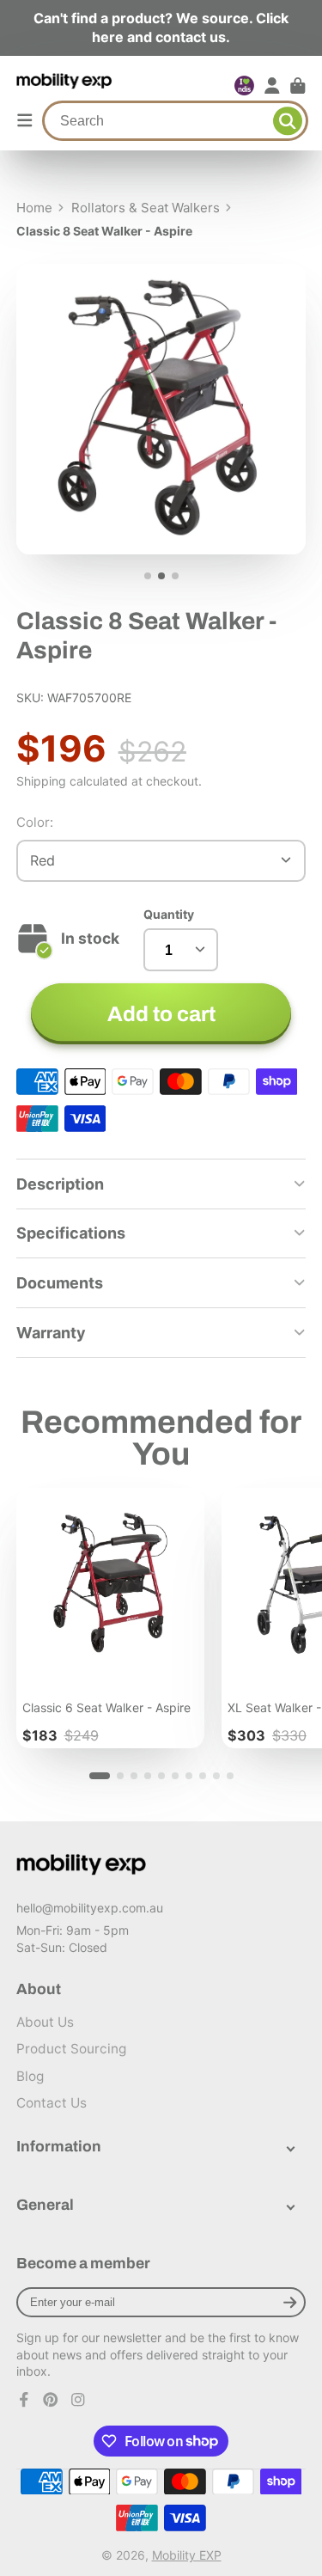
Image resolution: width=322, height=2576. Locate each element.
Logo (65, 86)
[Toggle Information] (291, 2147)
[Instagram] (78, 2400)
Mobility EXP (187, 2555)
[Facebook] (24, 2400)
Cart (298, 86)
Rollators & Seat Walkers (146, 208)
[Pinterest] (51, 2400)
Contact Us (52, 2103)
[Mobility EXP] (82, 1865)
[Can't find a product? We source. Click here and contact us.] (161, 28)
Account (272, 86)
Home (34, 208)
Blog (30, 2076)
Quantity (169, 914)
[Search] (288, 121)
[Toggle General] (291, 2205)
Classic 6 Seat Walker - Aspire (110, 1618)
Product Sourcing (71, 2049)
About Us (45, 2022)
